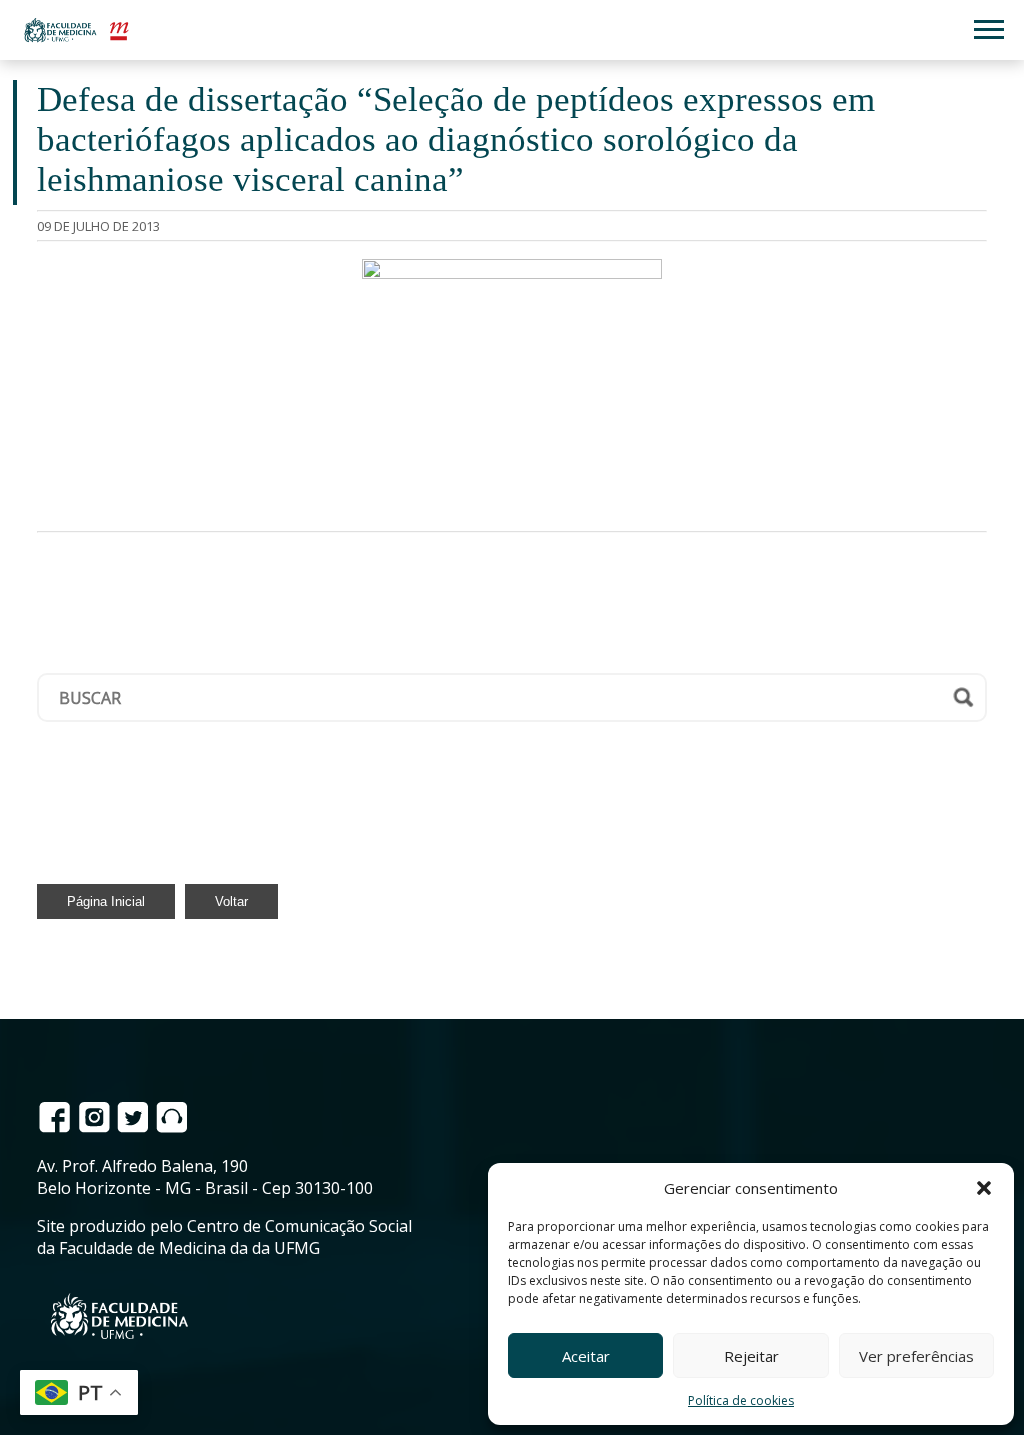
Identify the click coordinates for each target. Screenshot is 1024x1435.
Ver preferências (916, 1356)
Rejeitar (751, 1356)
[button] (984, 1188)
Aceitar (586, 1356)
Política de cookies (741, 1400)
